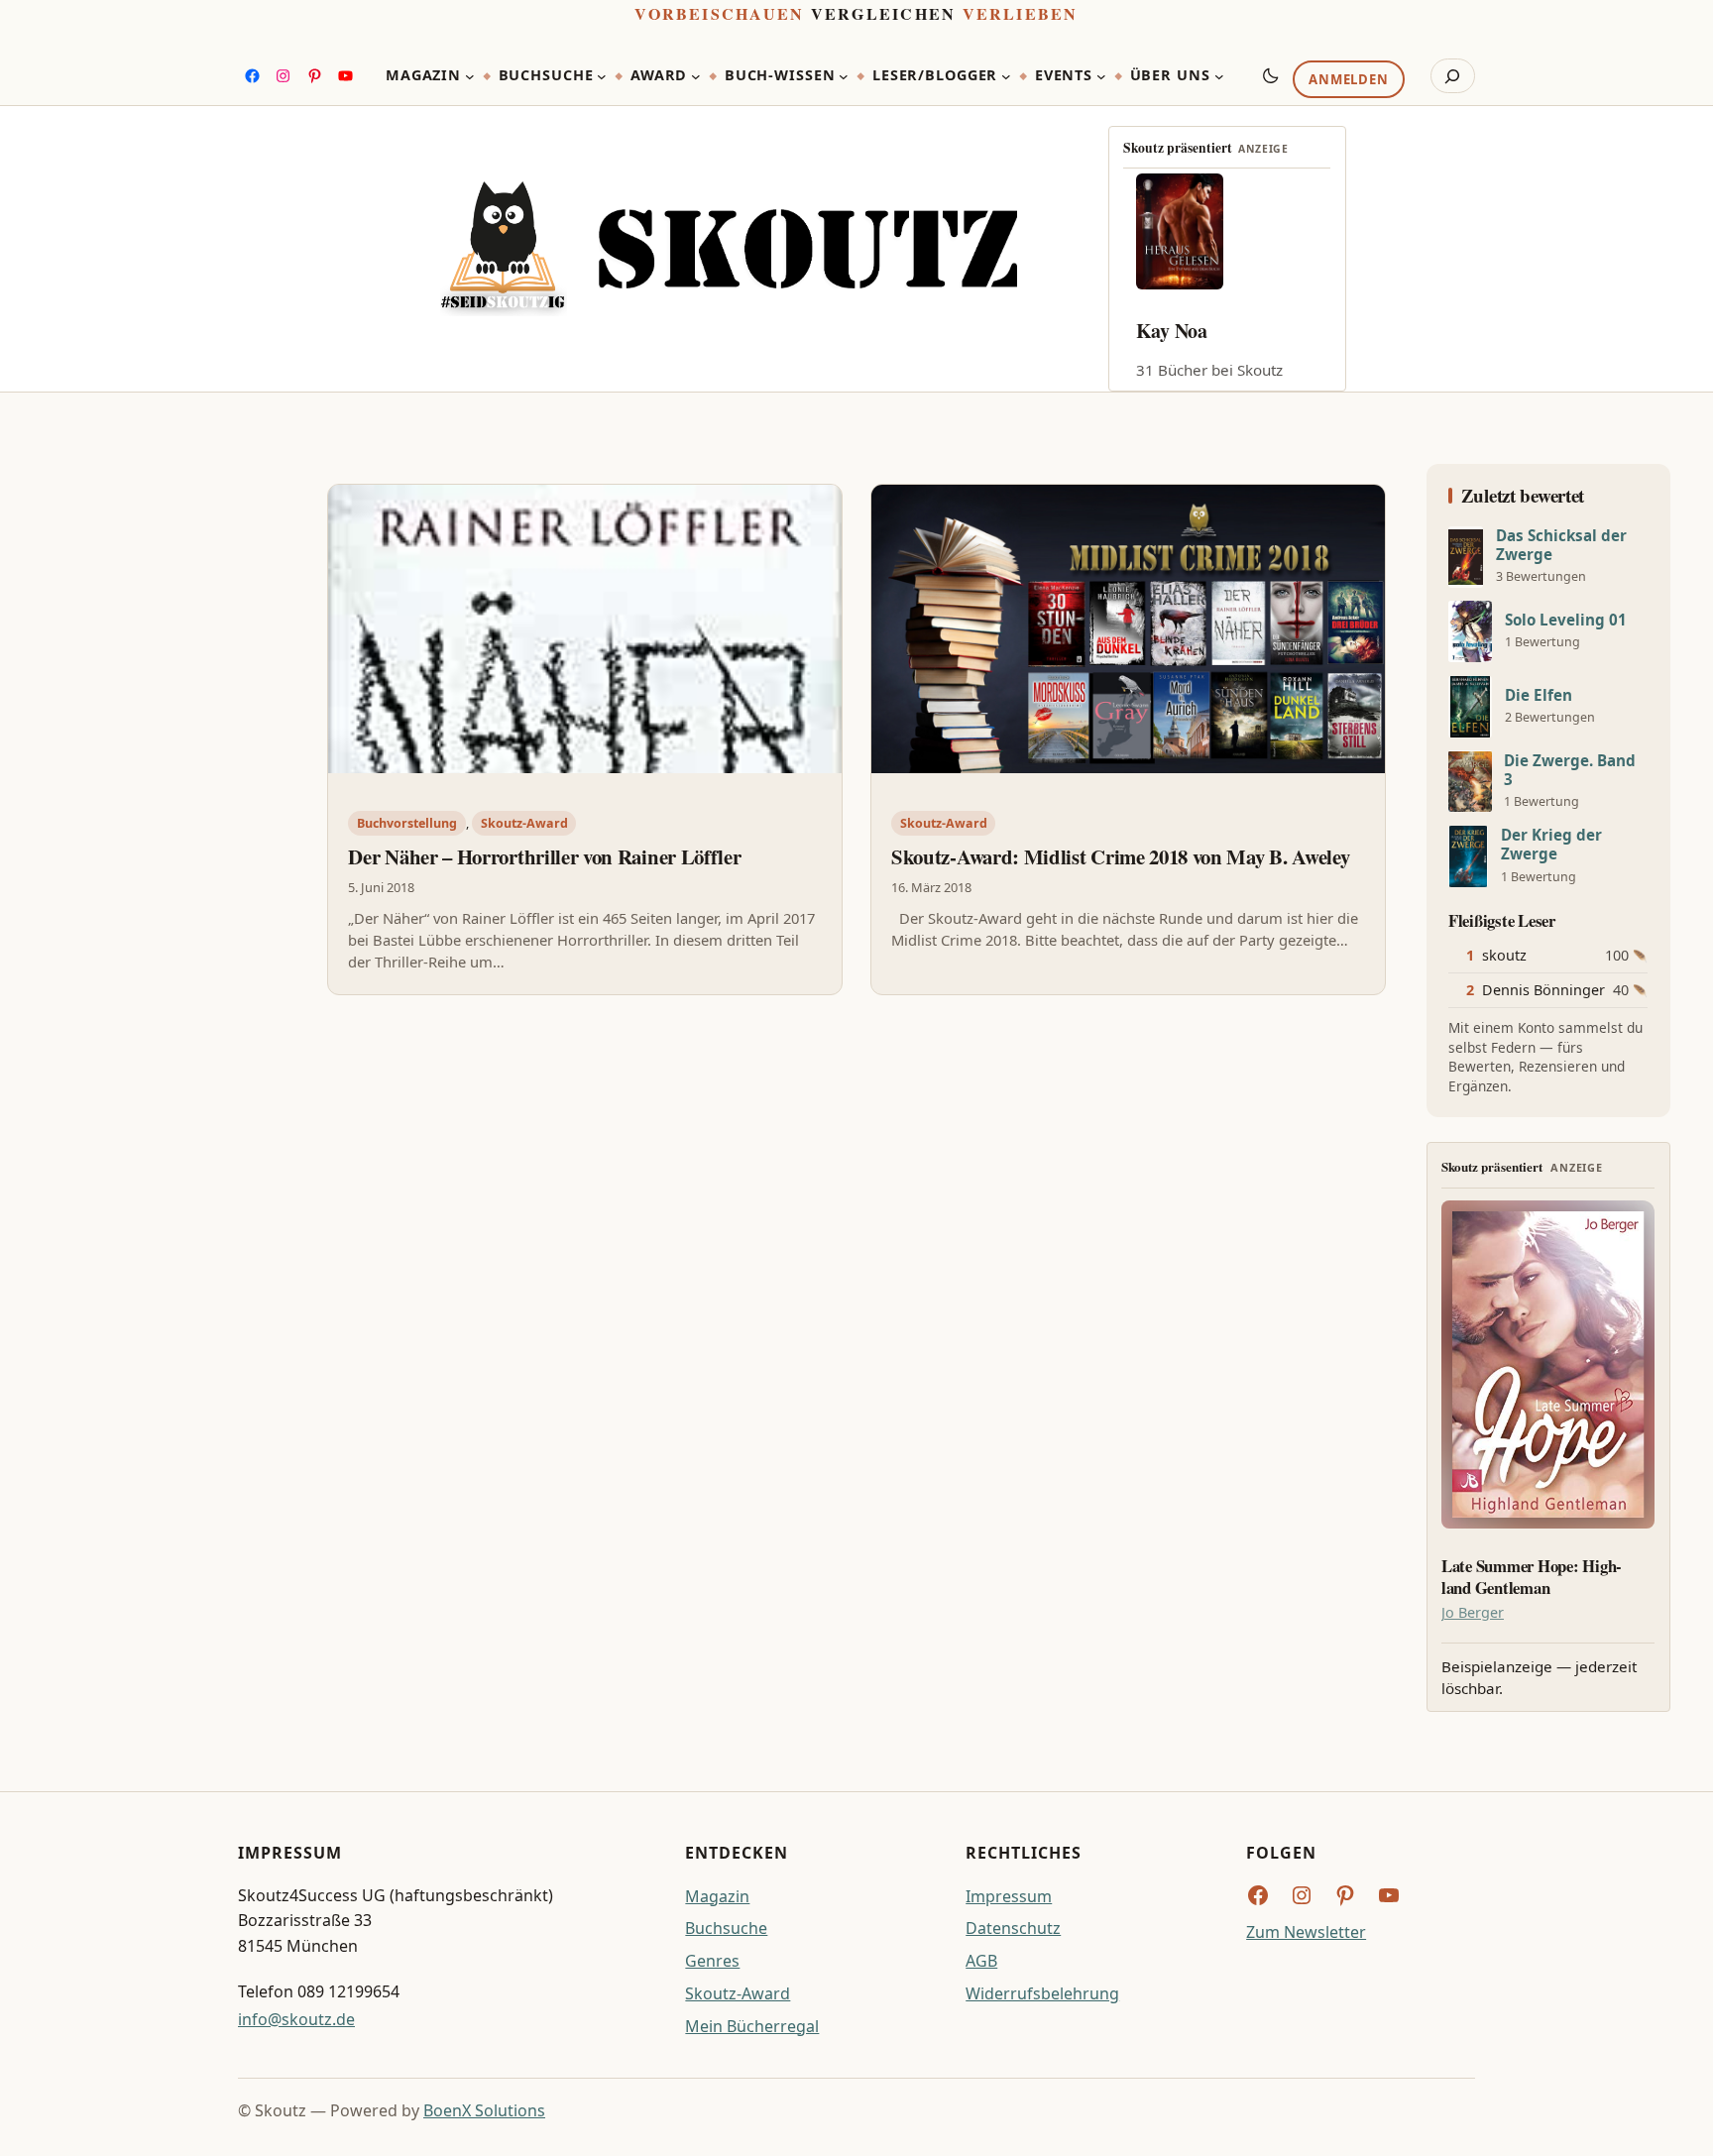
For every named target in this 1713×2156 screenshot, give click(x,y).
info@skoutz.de (296, 2019)
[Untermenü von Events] (1101, 76)
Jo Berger (1473, 1612)
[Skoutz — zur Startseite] (729, 249)
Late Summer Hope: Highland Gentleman (1532, 1577)
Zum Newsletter (1306, 1932)
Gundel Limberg (1205, 331)
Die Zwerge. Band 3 (1570, 770)
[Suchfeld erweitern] (1453, 76)
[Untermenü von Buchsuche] (602, 76)
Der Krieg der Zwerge (1551, 845)
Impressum (1009, 1896)
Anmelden (1348, 80)
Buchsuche (726, 1928)
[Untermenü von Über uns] (1219, 76)
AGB (981, 1961)
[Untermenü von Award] (696, 76)
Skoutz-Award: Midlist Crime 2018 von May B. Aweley (1120, 856)
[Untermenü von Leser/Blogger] (1006, 76)
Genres (712, 1961)
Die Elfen (1539, 695)
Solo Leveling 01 (1566, 620)
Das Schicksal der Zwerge (1561, 545)
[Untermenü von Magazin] (470, 76)
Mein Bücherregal (752, 2026)
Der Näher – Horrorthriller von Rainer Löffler (544, 856)
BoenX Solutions (484, 2110)
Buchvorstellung (407, 823)
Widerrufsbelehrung (1042, 1993)
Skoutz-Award (524, 823)
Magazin (717, 1896)
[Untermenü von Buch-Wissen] (844, 76)
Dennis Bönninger (1543, 990)
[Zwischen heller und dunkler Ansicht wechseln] (1271, 75)
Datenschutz (1013, 1928)
